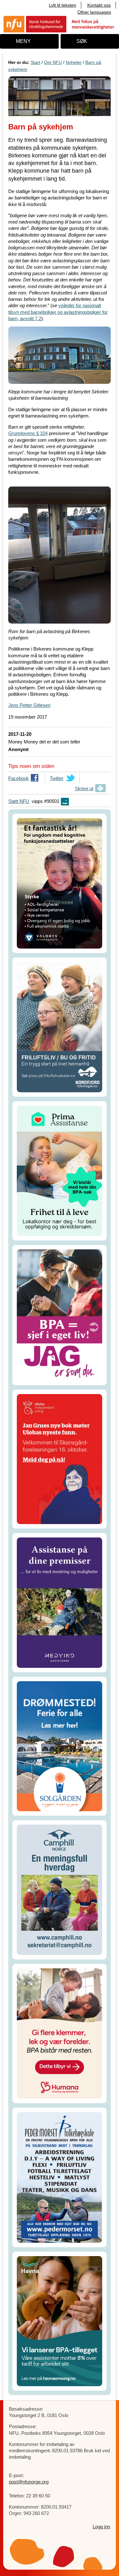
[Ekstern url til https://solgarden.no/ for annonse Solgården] (60, 1746)
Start (36, 62)
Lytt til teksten (63, 5)
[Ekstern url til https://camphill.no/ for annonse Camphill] (60, 1889)
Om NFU (53, 62)
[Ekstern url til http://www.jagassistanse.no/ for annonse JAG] (60, 1314)
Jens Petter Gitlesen (29, 705)
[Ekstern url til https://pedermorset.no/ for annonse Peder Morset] (60, 2177)
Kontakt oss (99, 5)
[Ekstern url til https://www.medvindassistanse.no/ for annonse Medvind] (60, 1602)
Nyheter (74, 62)
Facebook (19, 780)
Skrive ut (84, 788)
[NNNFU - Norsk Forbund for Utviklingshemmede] (60, 24)
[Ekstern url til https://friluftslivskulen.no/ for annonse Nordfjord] (60, 1027)
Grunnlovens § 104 (28, 433)
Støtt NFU (19, 801)
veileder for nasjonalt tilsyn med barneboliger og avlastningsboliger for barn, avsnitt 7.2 (58, 312)
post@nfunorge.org (29, 2482)
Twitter (57, 780)
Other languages (94, 12)
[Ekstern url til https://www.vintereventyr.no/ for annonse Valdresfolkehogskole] (60, 883)
